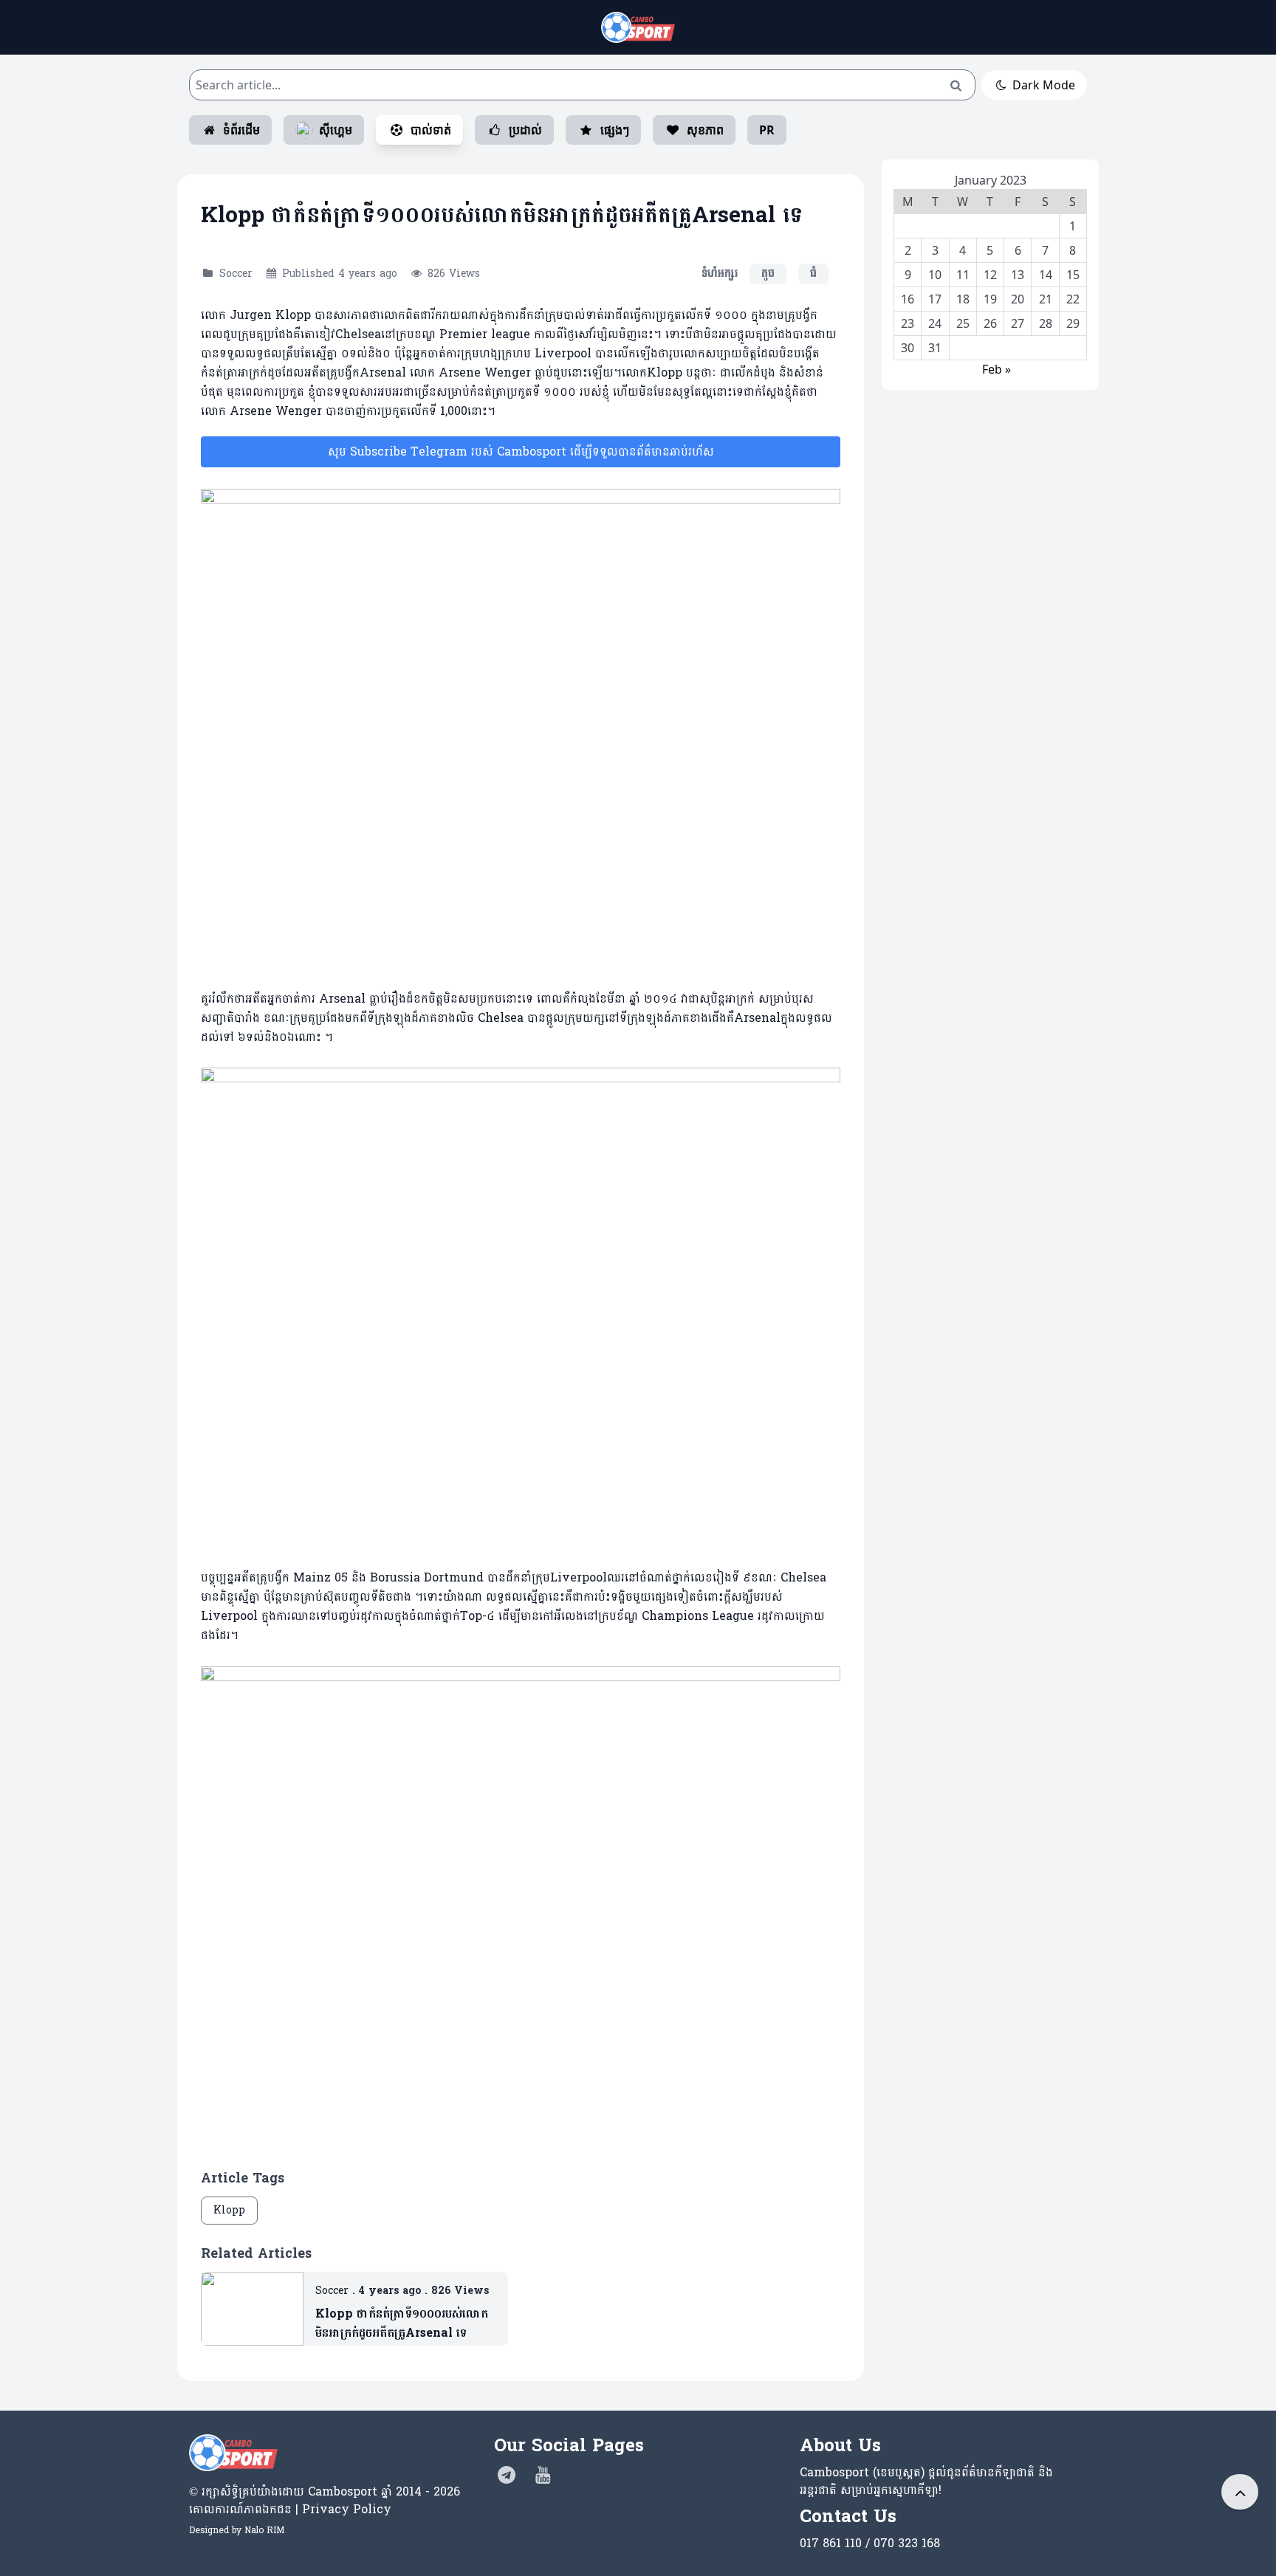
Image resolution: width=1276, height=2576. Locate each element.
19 (990, 299)
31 (935, 348)
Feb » (997, 369)
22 (1073, 299)
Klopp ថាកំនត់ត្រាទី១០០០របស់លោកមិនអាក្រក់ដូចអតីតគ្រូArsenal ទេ (402, 2323)
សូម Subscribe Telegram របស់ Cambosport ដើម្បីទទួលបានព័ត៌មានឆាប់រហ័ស (521, 451)
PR (767, 130)
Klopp (229, 2210)
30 (908, 348)
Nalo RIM (264, 2530)
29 (1073, 323)
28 (1046, 323)
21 (1046, 299)
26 (990, 323)
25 (963, 323)
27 (1018, 323)
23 (908, 323)
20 (1018, 299)
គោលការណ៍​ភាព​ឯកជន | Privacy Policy (290, 2509)
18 (963, 299)
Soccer (236, 274)
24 (935, 323)
